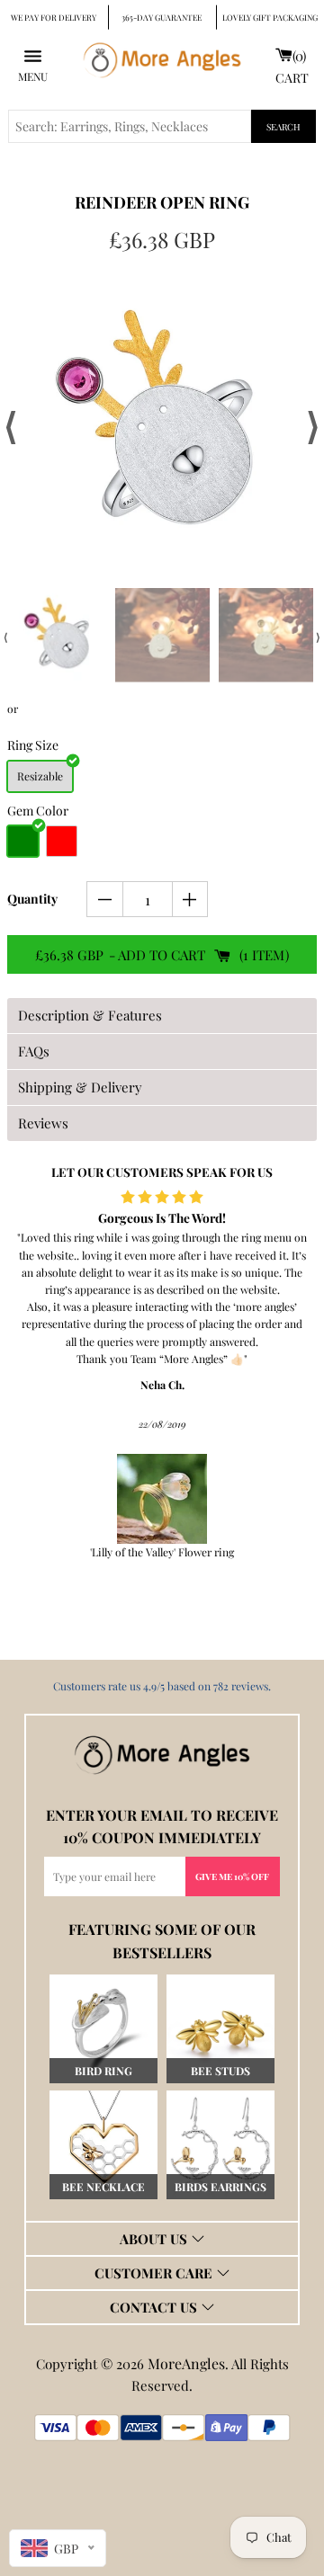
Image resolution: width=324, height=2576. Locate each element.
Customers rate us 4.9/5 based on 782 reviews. (162, 1686)
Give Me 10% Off (232, 1876)
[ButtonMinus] (105, 899)
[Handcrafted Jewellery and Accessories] (162, 65)
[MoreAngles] (162, 1755)
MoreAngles (186, 2363)
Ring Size (33, 745)
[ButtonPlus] (190, 899)
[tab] (162, 1016)
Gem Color (38, 811)
